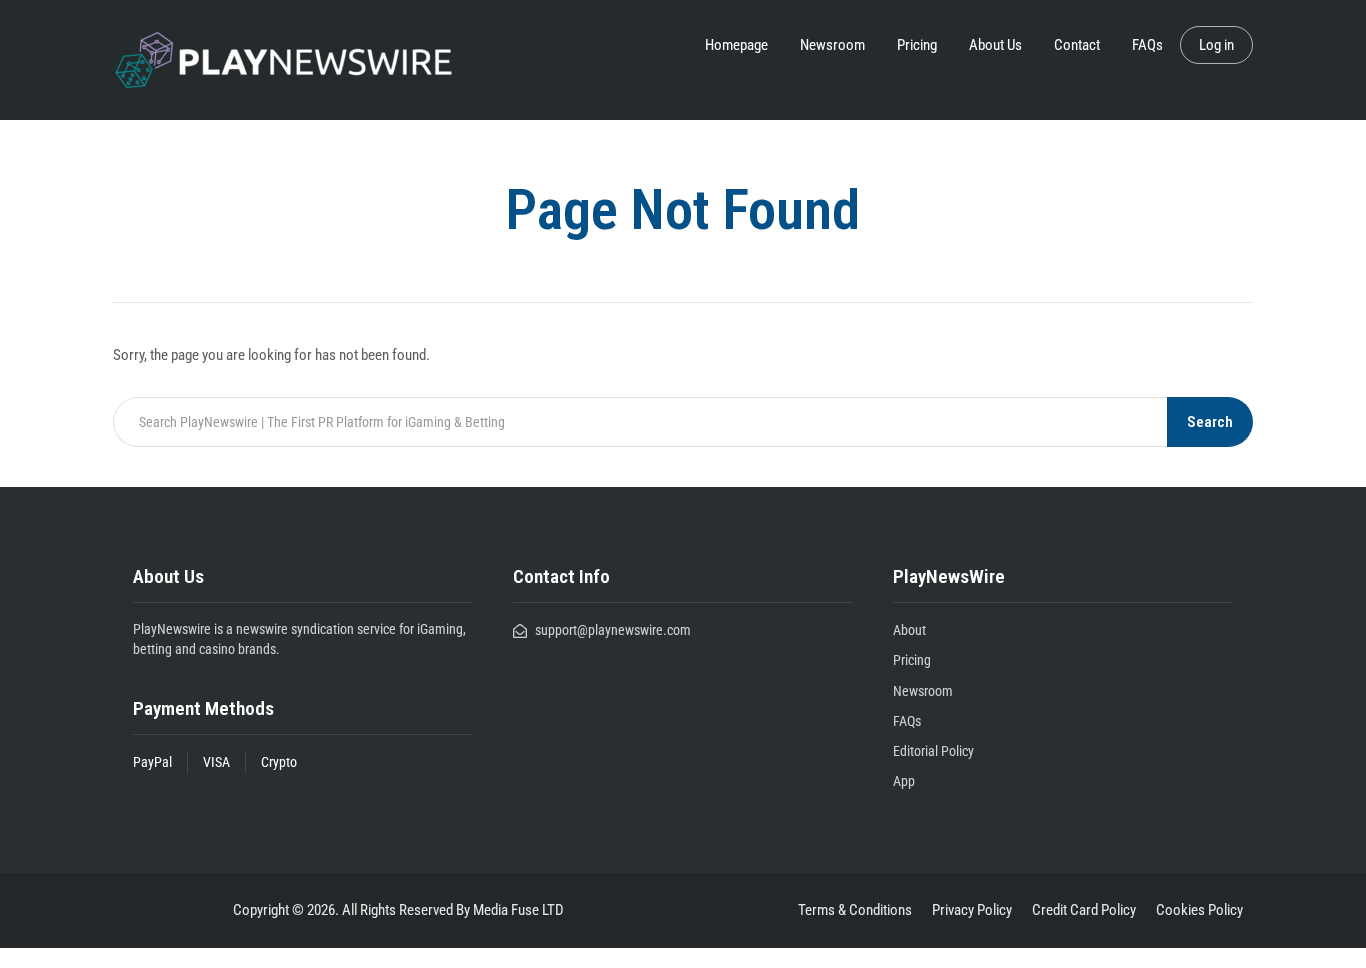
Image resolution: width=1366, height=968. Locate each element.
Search (1210, 422)
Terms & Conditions (855, 910)
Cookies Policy (1199, 910)
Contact (1077, 45)
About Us (995, 45)
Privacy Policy (972, 910)
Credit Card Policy (1084, 910)
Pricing (917, 45)
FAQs (1147, 45)
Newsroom (832, 45)
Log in (1216, 45)
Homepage (736, 45)
